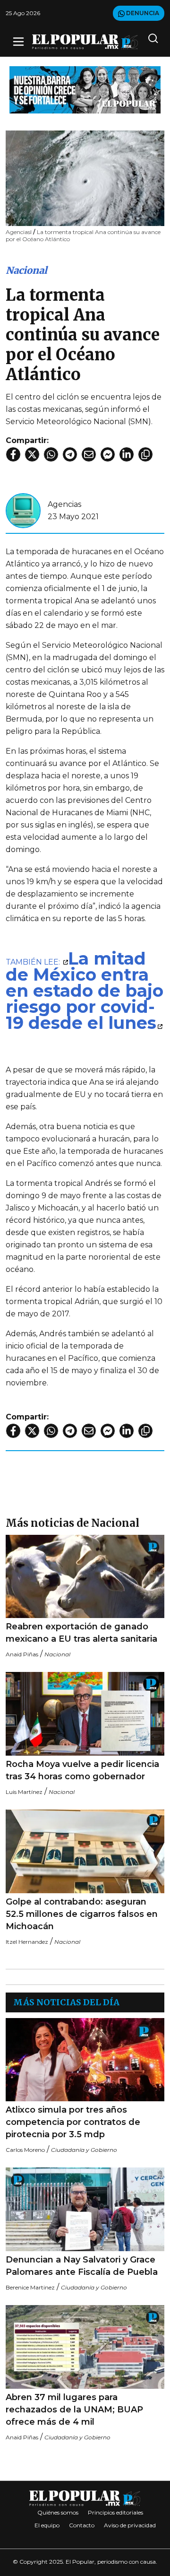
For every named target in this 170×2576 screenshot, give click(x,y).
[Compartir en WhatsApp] (51, 454)
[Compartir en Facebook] (13, 454)
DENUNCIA (142, 13)
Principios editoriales (115, 2512)
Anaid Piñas (22, 1654)
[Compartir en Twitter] (32, 454)
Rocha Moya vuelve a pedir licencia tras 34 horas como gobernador (82, 1770)
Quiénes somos (58, 2512)
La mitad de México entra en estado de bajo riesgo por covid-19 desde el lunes (85, 991)
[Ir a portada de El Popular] (85, 42)
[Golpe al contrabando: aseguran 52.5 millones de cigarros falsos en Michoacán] (85, 1851)
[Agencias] (23, 510)
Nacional (26, 270)
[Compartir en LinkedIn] (127, 454)
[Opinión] (85, 89)
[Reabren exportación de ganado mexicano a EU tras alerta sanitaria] (85, 1577)
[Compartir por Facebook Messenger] (108, 454)
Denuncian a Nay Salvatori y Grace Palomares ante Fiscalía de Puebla (82, 2266)
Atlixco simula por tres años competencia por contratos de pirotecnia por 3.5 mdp (73, 2122)
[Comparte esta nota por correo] (89, 454)
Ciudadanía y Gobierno (84, 2150)
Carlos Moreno (25, 2150)
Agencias (64, 504)
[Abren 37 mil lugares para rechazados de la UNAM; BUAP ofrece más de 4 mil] (85, 2347)
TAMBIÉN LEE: (34, 962)
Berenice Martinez (30, 2287)
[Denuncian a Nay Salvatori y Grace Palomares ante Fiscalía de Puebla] (85, 2209)
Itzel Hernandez (27, 1942)
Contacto (82, 2525)
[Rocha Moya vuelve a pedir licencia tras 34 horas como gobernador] (85, 1714)
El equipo (47, 2525)
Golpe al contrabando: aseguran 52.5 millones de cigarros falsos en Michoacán (82, 1914)
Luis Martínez (24, 1792)
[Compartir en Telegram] (70, 454)
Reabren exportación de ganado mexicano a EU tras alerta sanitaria (81, 1633)
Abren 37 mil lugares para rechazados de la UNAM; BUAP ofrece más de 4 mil (74, 2410)
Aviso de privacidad (130, 2525)
